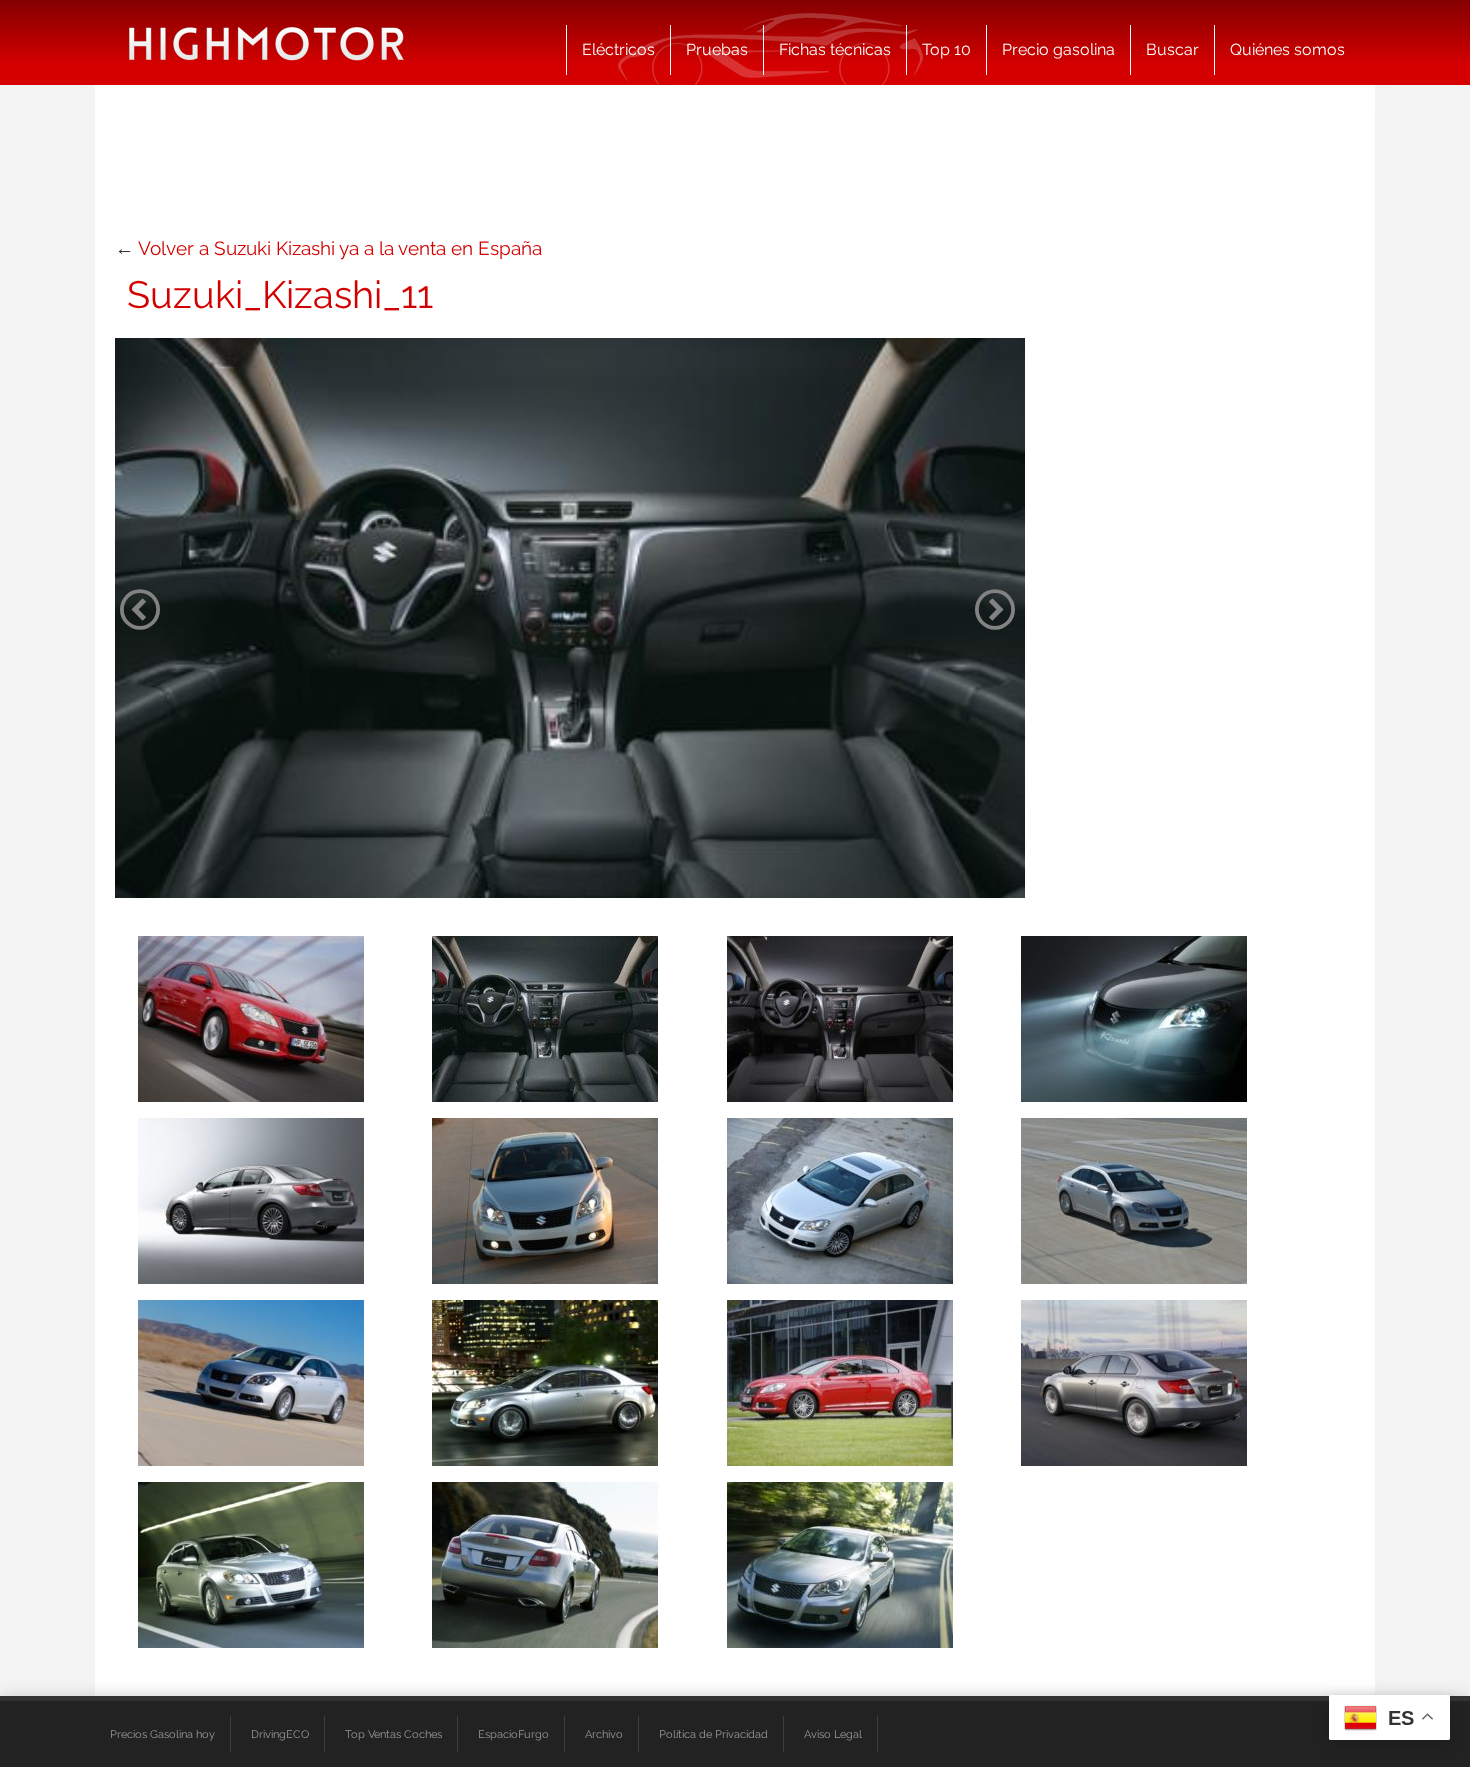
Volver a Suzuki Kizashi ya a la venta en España (340, 248)
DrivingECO (280, 1734)
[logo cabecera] (266, 42)
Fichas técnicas (835, 49)
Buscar (1172, 49)
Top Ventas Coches (393, 1734)
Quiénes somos (1287, 49)
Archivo (604, 1734)
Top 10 (946, 49)
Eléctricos (618, 49)
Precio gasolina (1058, 49)
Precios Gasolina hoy (162, 1734)
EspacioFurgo (513, 1734)
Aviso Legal (833, 1734)
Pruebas (717, 49)
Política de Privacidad (713, 1734)
